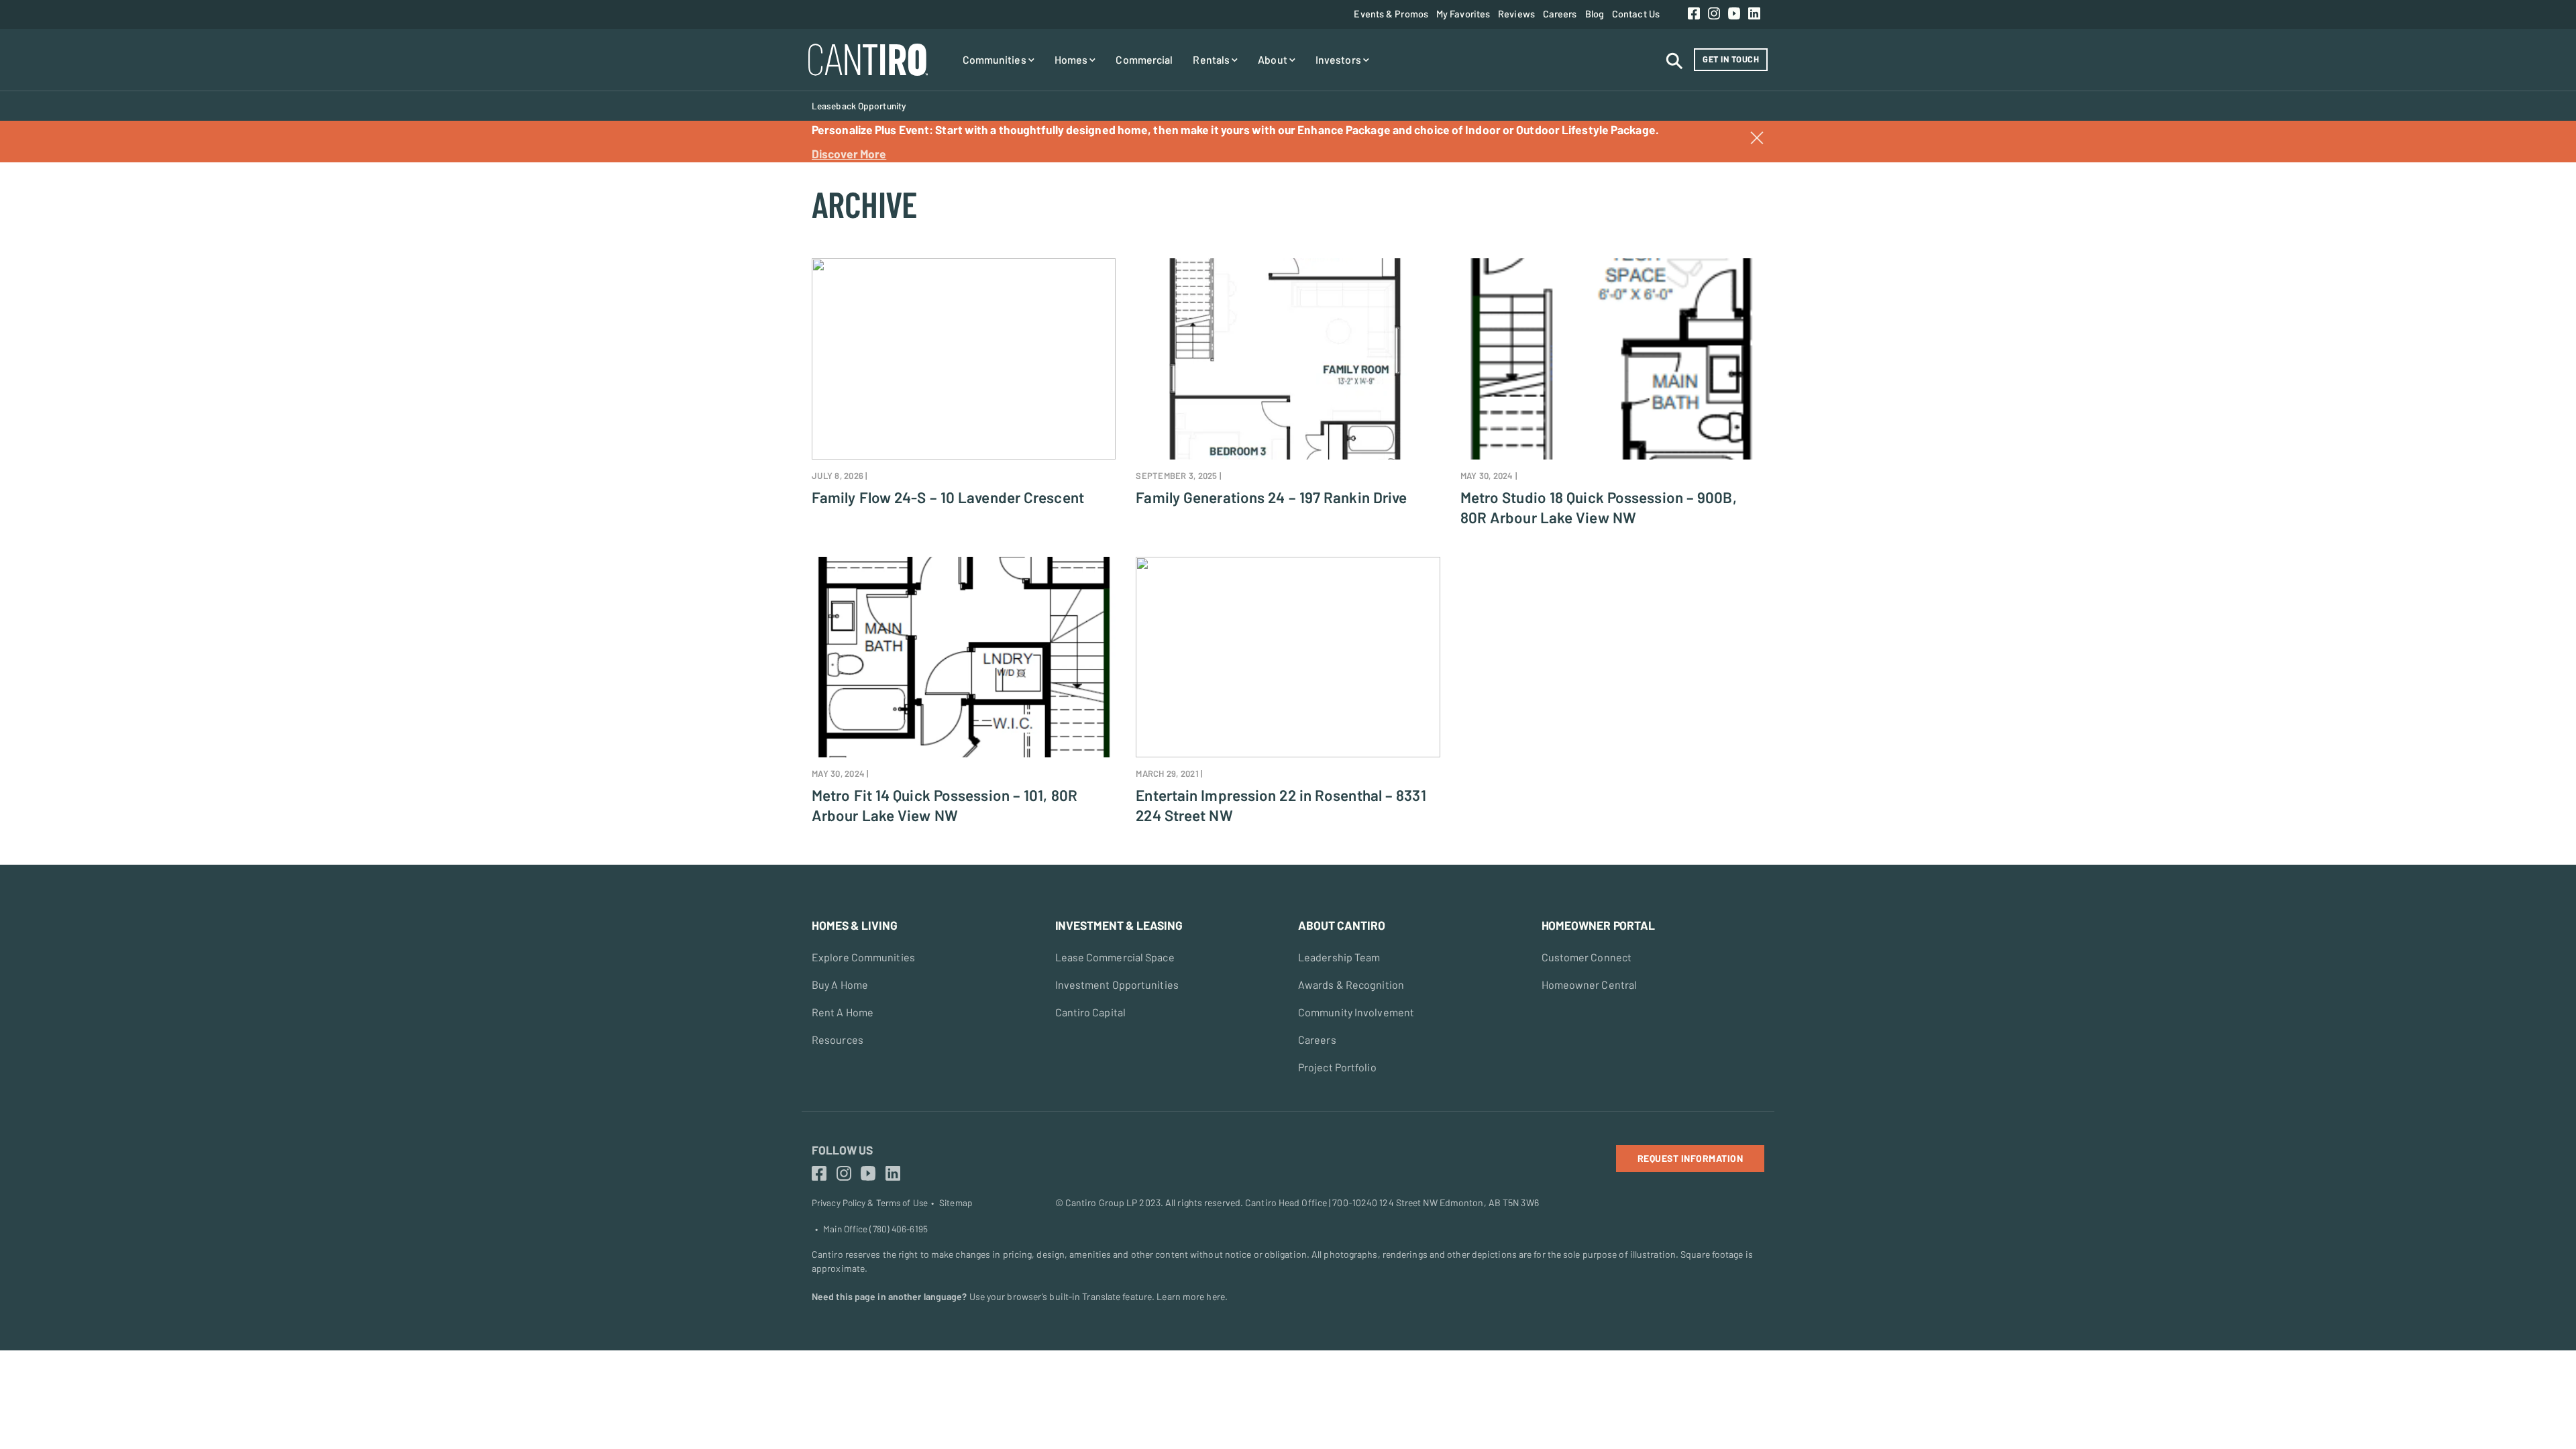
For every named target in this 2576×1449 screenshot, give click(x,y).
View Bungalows (45, 233)
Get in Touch (1731, 59)
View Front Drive (46, 212)
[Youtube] (1734, 14)
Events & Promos (1391, 13)
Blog (1595, 13)
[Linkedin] (1754, 14)
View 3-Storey (41, 191)
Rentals (1212, 59)
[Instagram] (1714, 14)
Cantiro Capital (1091, 1012)
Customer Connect (1587, 957)
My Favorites (1463, 13)
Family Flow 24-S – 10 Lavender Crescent (948, 497)
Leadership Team (1339, 957)
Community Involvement (1356, 1012)
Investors (1339, 59)
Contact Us (1636, 13)
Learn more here (1191, 1296)
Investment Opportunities (1117, 984)
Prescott (29, 191)
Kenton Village (41, 169)
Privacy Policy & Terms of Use (870, 1203)
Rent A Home (843, 1012)
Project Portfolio (1337, 1067)
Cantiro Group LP (1102, 1202)
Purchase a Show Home (60, 169)
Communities (996, 59)
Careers (1560, 13)
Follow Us (842, 1150)
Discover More (849, 154)
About (1274, 59)
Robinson (30, 212)
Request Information (1690, 1158)
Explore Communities (863, 957)
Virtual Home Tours (51, 191)
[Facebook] (1694, 14)
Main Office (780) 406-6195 (875, 1229)
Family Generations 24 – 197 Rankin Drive (1271, 497)
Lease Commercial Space (1115, 957)
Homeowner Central (1590, 984)
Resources (838, 1039)
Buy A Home (840, 984)
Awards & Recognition (1351, 984)
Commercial (1144, 59)
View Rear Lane (44, 169)
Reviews (1516, 13)
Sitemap (956, 1203)
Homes (1072, 59)
